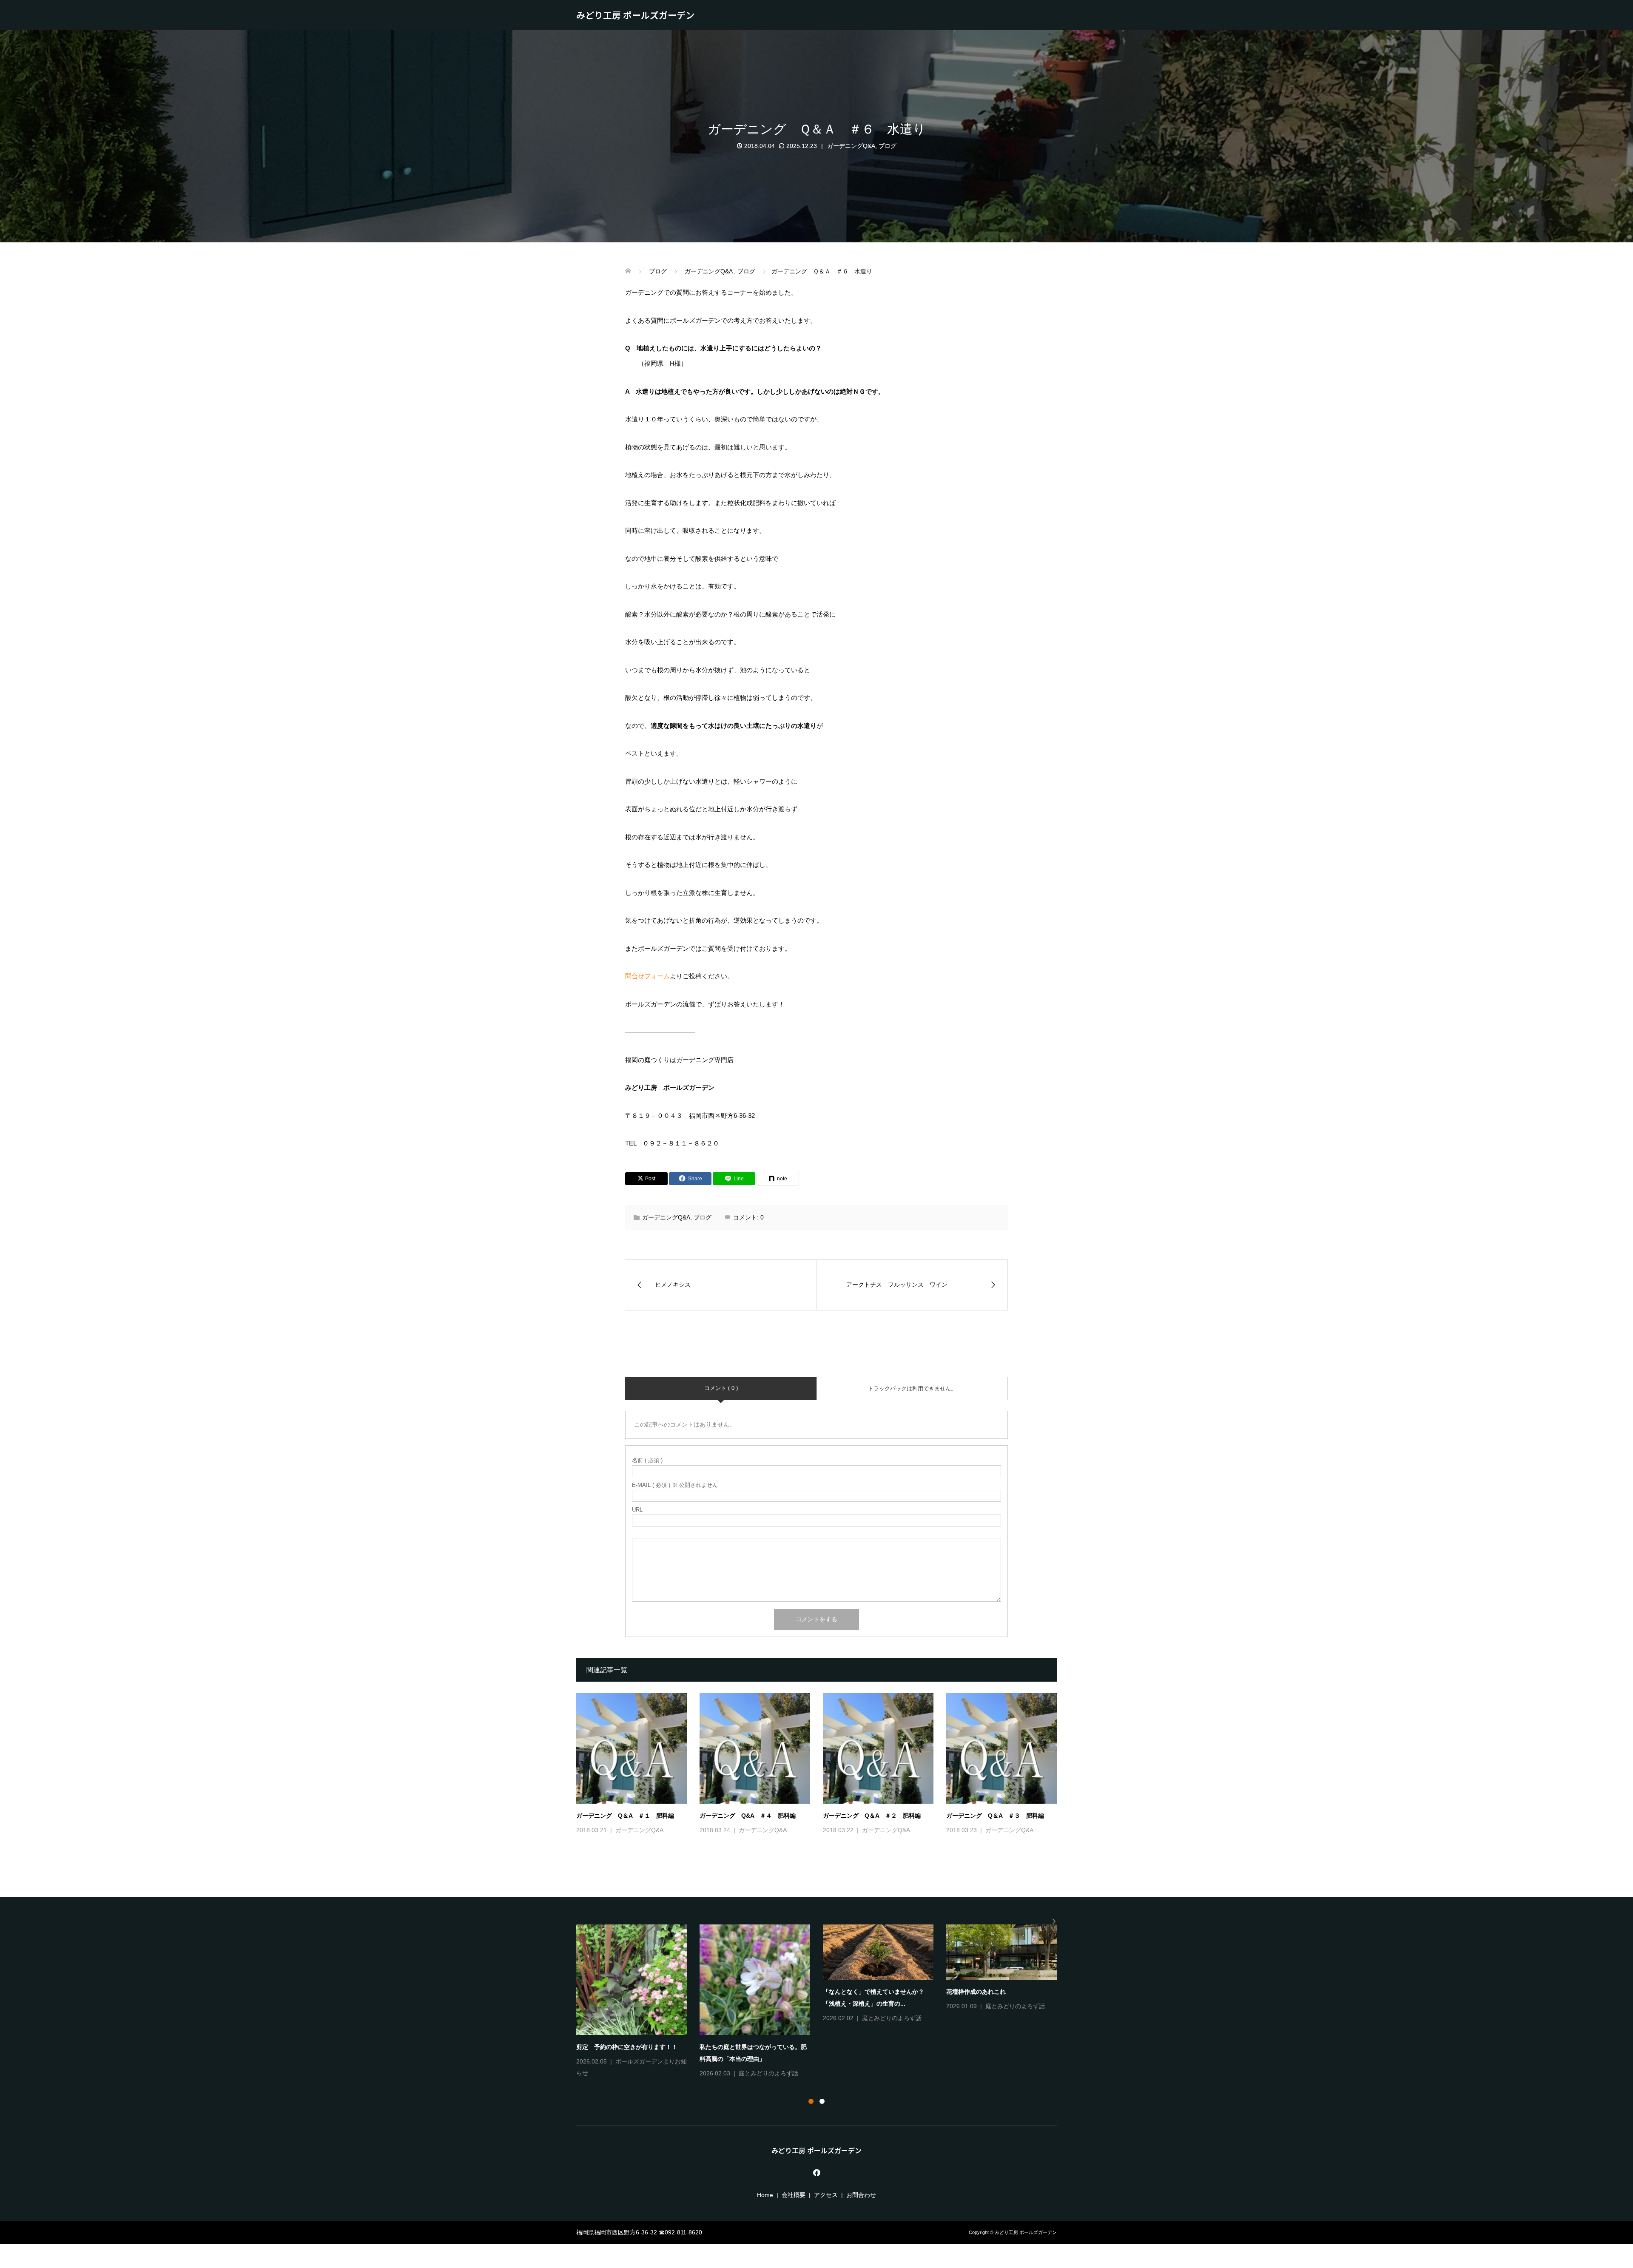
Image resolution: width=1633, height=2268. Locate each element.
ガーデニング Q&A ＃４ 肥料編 (748, 1816)
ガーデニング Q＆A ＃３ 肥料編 (995, 1816)
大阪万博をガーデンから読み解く (991, 1992)
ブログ (888, 146)
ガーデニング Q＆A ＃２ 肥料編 (872, 1816)
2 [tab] (822, 2101)
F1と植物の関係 (598, 1992)
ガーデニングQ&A (851, 146)
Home (765, 2195)
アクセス (826, 2195)
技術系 (748, 2018)
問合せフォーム (647, 976)
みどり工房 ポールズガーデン (635, 15)
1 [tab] (811, 2101)
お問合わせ (861, 2195)
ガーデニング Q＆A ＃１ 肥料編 (625, 1816)
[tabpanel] (823, 2002)
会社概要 (794, 2195)
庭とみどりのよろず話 (645, 2006)
